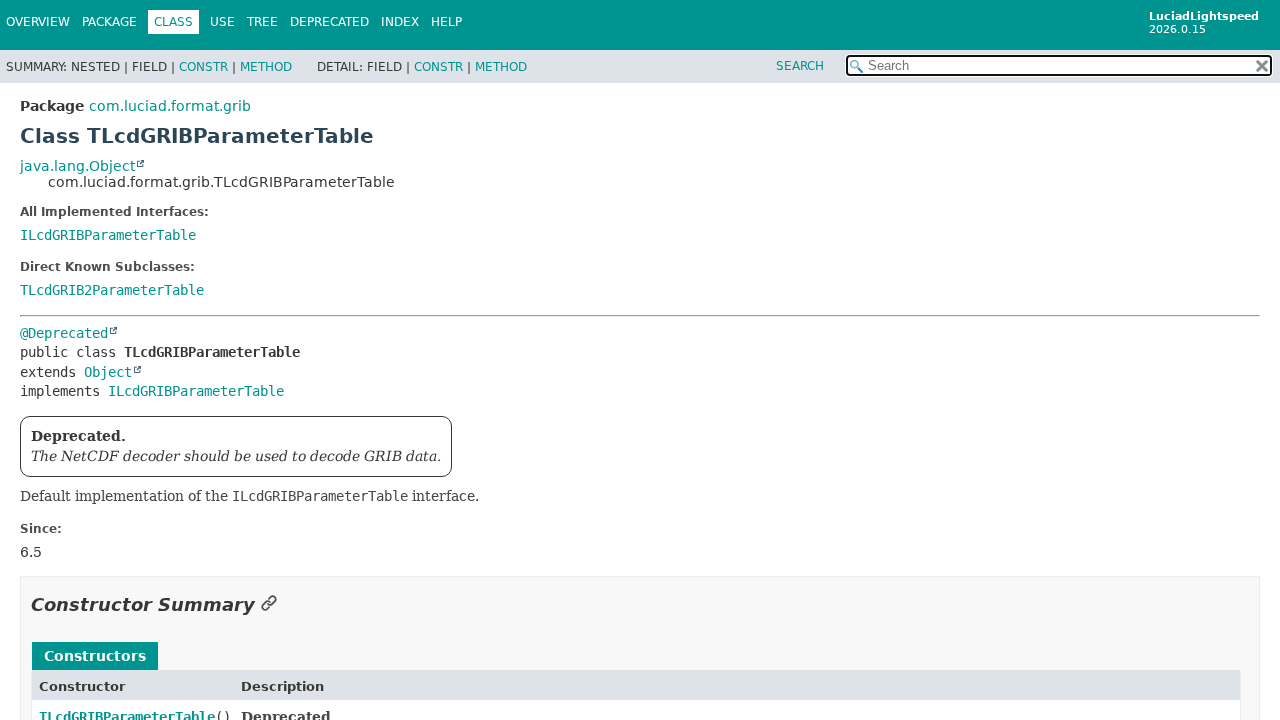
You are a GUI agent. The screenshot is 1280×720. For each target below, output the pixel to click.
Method (266, 67)
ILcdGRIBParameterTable (108, 235)
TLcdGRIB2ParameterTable (112, 290)
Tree (262, 22)
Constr (203, 67)
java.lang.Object (77, 166)
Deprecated (329, 22)
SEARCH (800, 66)
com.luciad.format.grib (170, 106)
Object (108, 372)
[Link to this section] (269, 604)
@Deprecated (64, 333)
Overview (38, 22)
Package (109, 22)
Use (222, 22)
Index (400, 22)
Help (446, 22)
